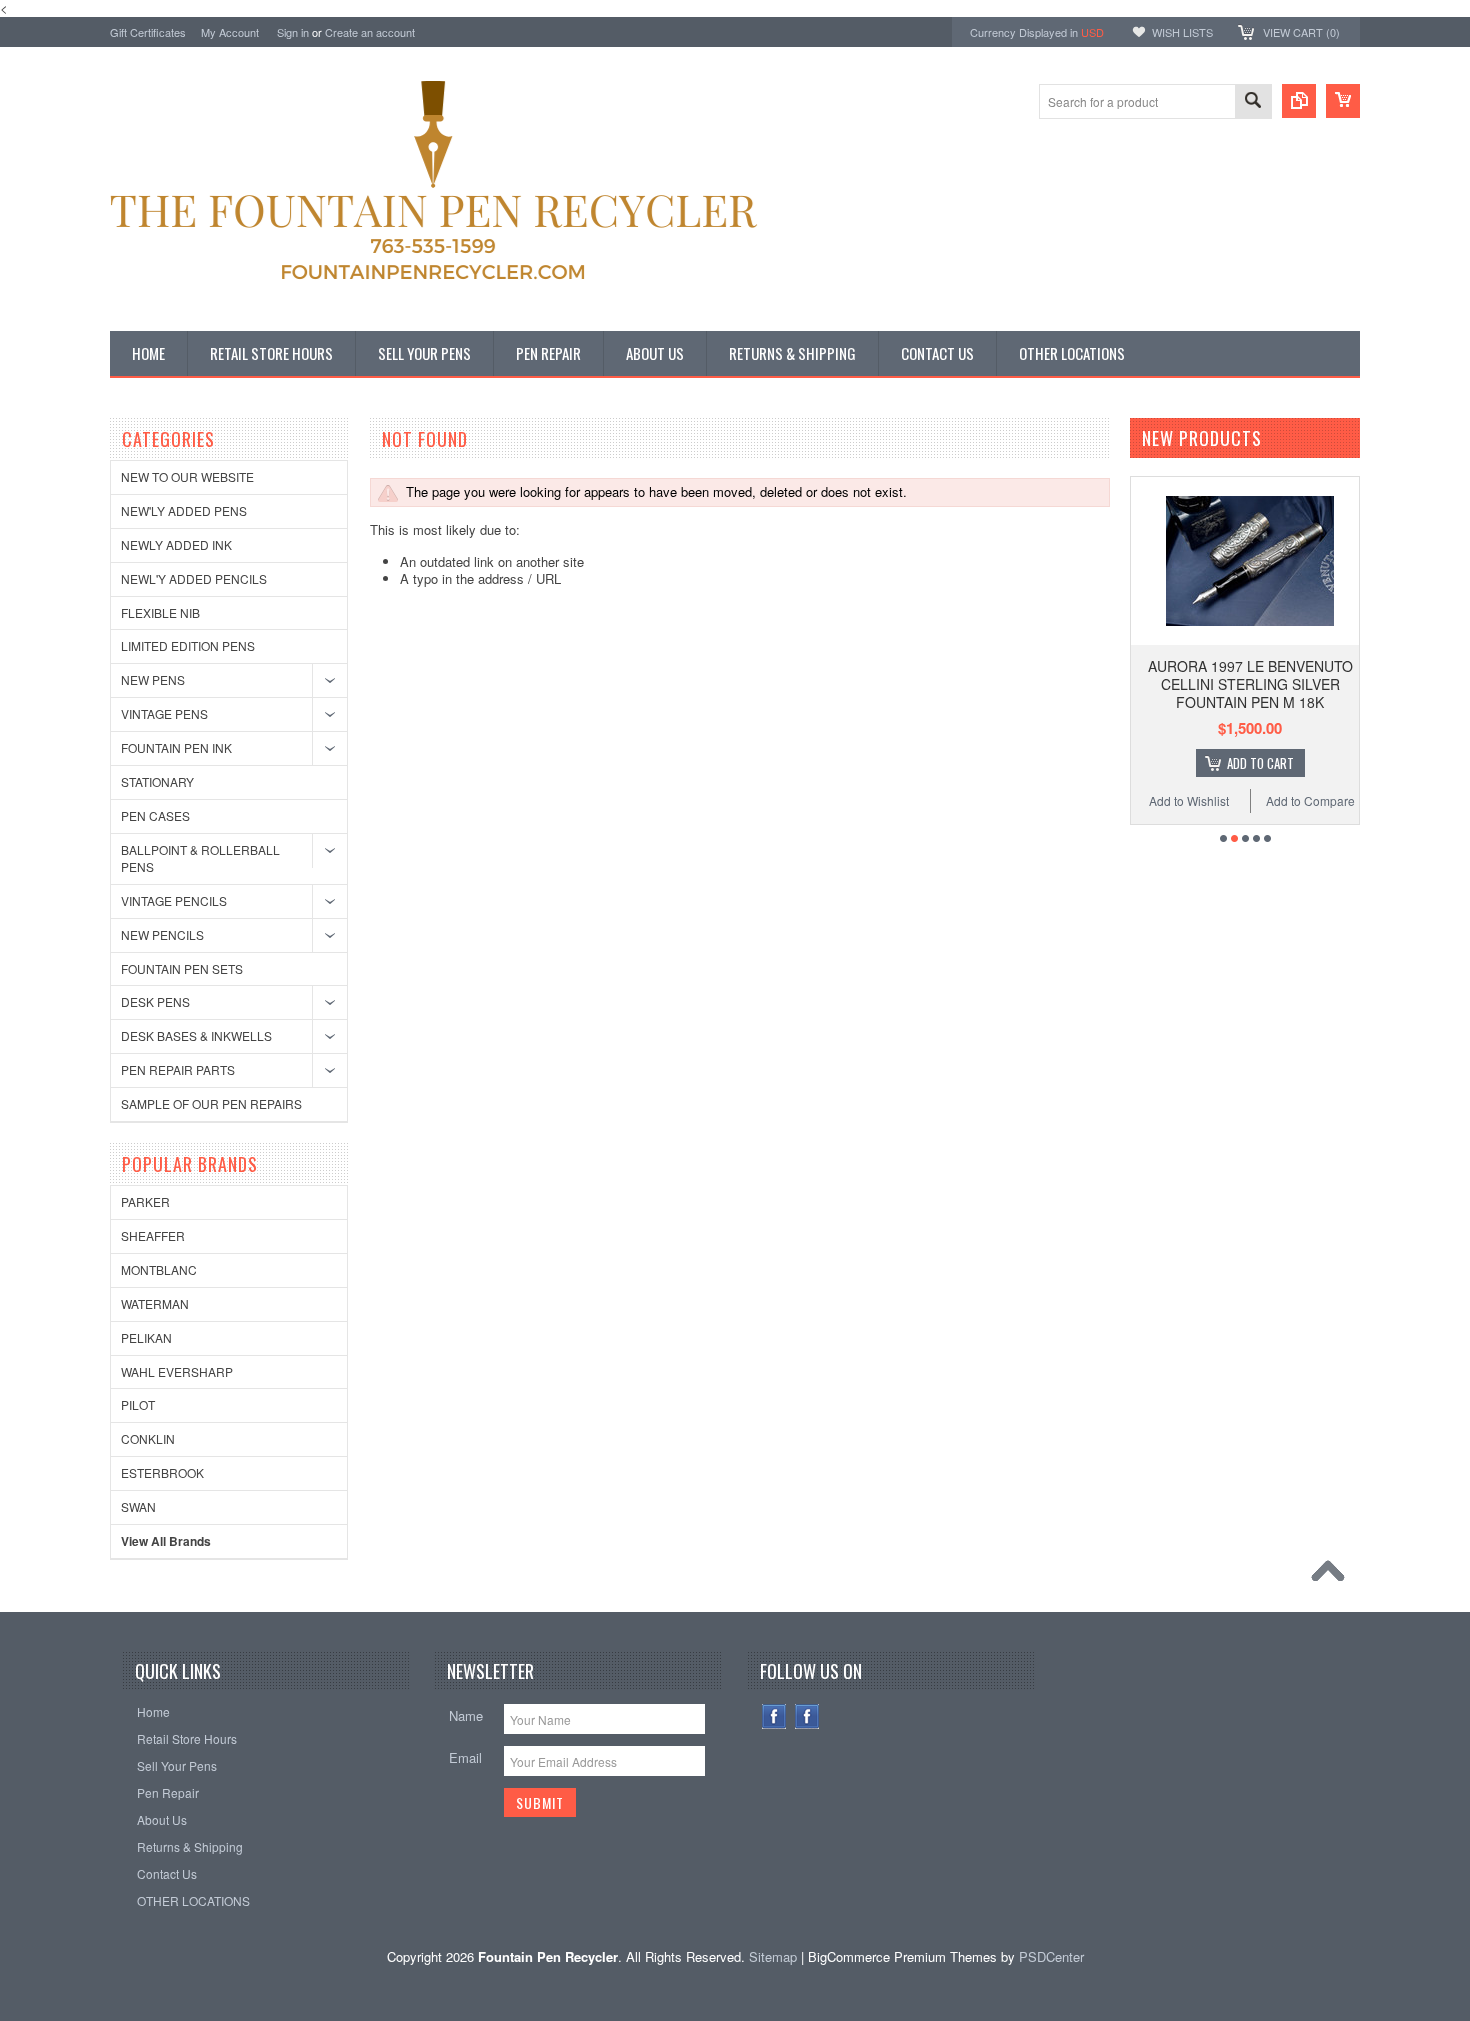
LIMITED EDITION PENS (188, 645)
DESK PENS (155, 1001)
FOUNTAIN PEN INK (176, 747)
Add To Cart (1260, 763)
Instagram (807, 1716)
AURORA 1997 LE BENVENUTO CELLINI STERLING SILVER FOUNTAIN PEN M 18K (1250, 684)
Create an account (370, 32)
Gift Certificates (148, 32)
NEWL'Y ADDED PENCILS (194, 578)
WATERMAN (155, 1303)
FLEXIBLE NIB (160, 612)
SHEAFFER (153, 1235)
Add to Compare (1310, 800)
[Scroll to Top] (1333, 1576)
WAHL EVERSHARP (177, 1371)
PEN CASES (155, 815)
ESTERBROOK (162, 1472)
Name (466, 1715)
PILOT (138, 1404)
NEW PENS (153, 679)
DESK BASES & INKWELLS (196, 1035)
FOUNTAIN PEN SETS (182, 968)
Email (465, 1757)
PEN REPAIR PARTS (178, 1069)
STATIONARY (157, 781)
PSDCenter (1051, 1956)
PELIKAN (146, 1337)
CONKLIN (148, 1438)
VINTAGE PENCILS (174, 900)
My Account (230, 32)
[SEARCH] (1253, 102)
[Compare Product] (1299, 101)
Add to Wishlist (1189, 800)
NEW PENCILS (162, 934)
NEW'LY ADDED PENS (184, 510)
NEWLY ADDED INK (176, 544)
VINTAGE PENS (164, 713)
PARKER (145, 1201)
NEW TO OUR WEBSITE (187, 476)
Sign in (293, 32)
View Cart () (1301, 32)
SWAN (138, 1506)
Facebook (774, 1716)
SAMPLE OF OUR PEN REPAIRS (211, 1103)
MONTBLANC (159, 1269)
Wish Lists (1182, 32)
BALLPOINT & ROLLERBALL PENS (200, 858)
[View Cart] (1343, 101)
